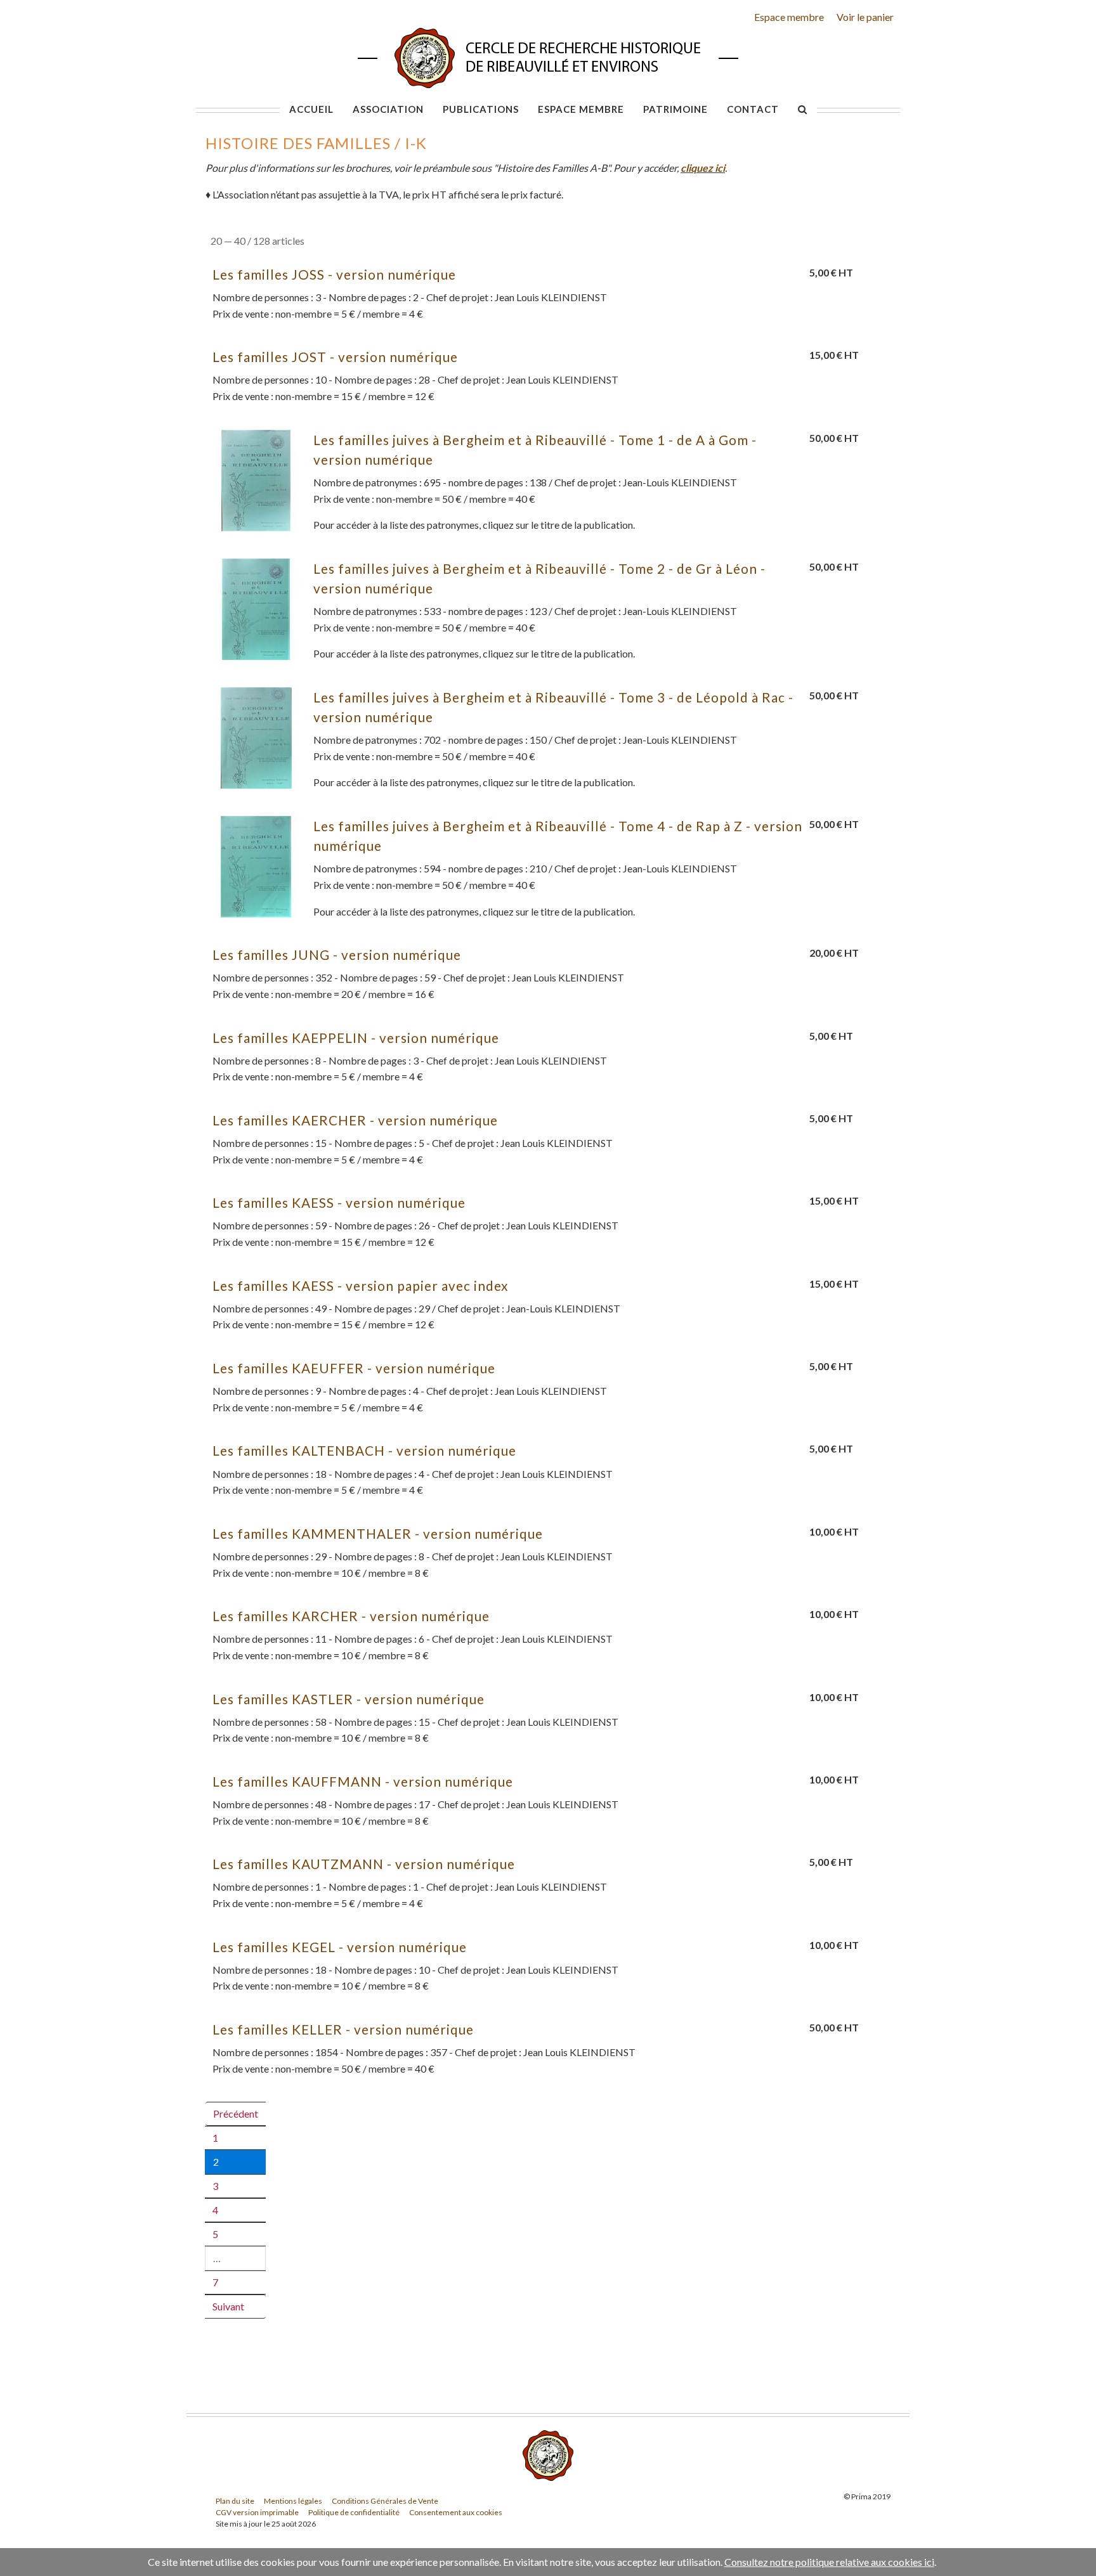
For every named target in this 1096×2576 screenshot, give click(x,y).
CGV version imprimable (257, 2512)
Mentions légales (293, 2501)
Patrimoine (675, 109)
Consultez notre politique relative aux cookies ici (829, 2562)
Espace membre (789, 17)
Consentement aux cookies (456, 2512)
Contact (753, 109)
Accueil (311, 109)
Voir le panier (865, 17)
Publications (481, 109)
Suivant (228, 2306)
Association (388, 109)
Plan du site (235, 2501)
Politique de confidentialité (354, 2512)
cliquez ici (703, 168)
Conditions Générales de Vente (385, 2501)
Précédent (236, 2113)
